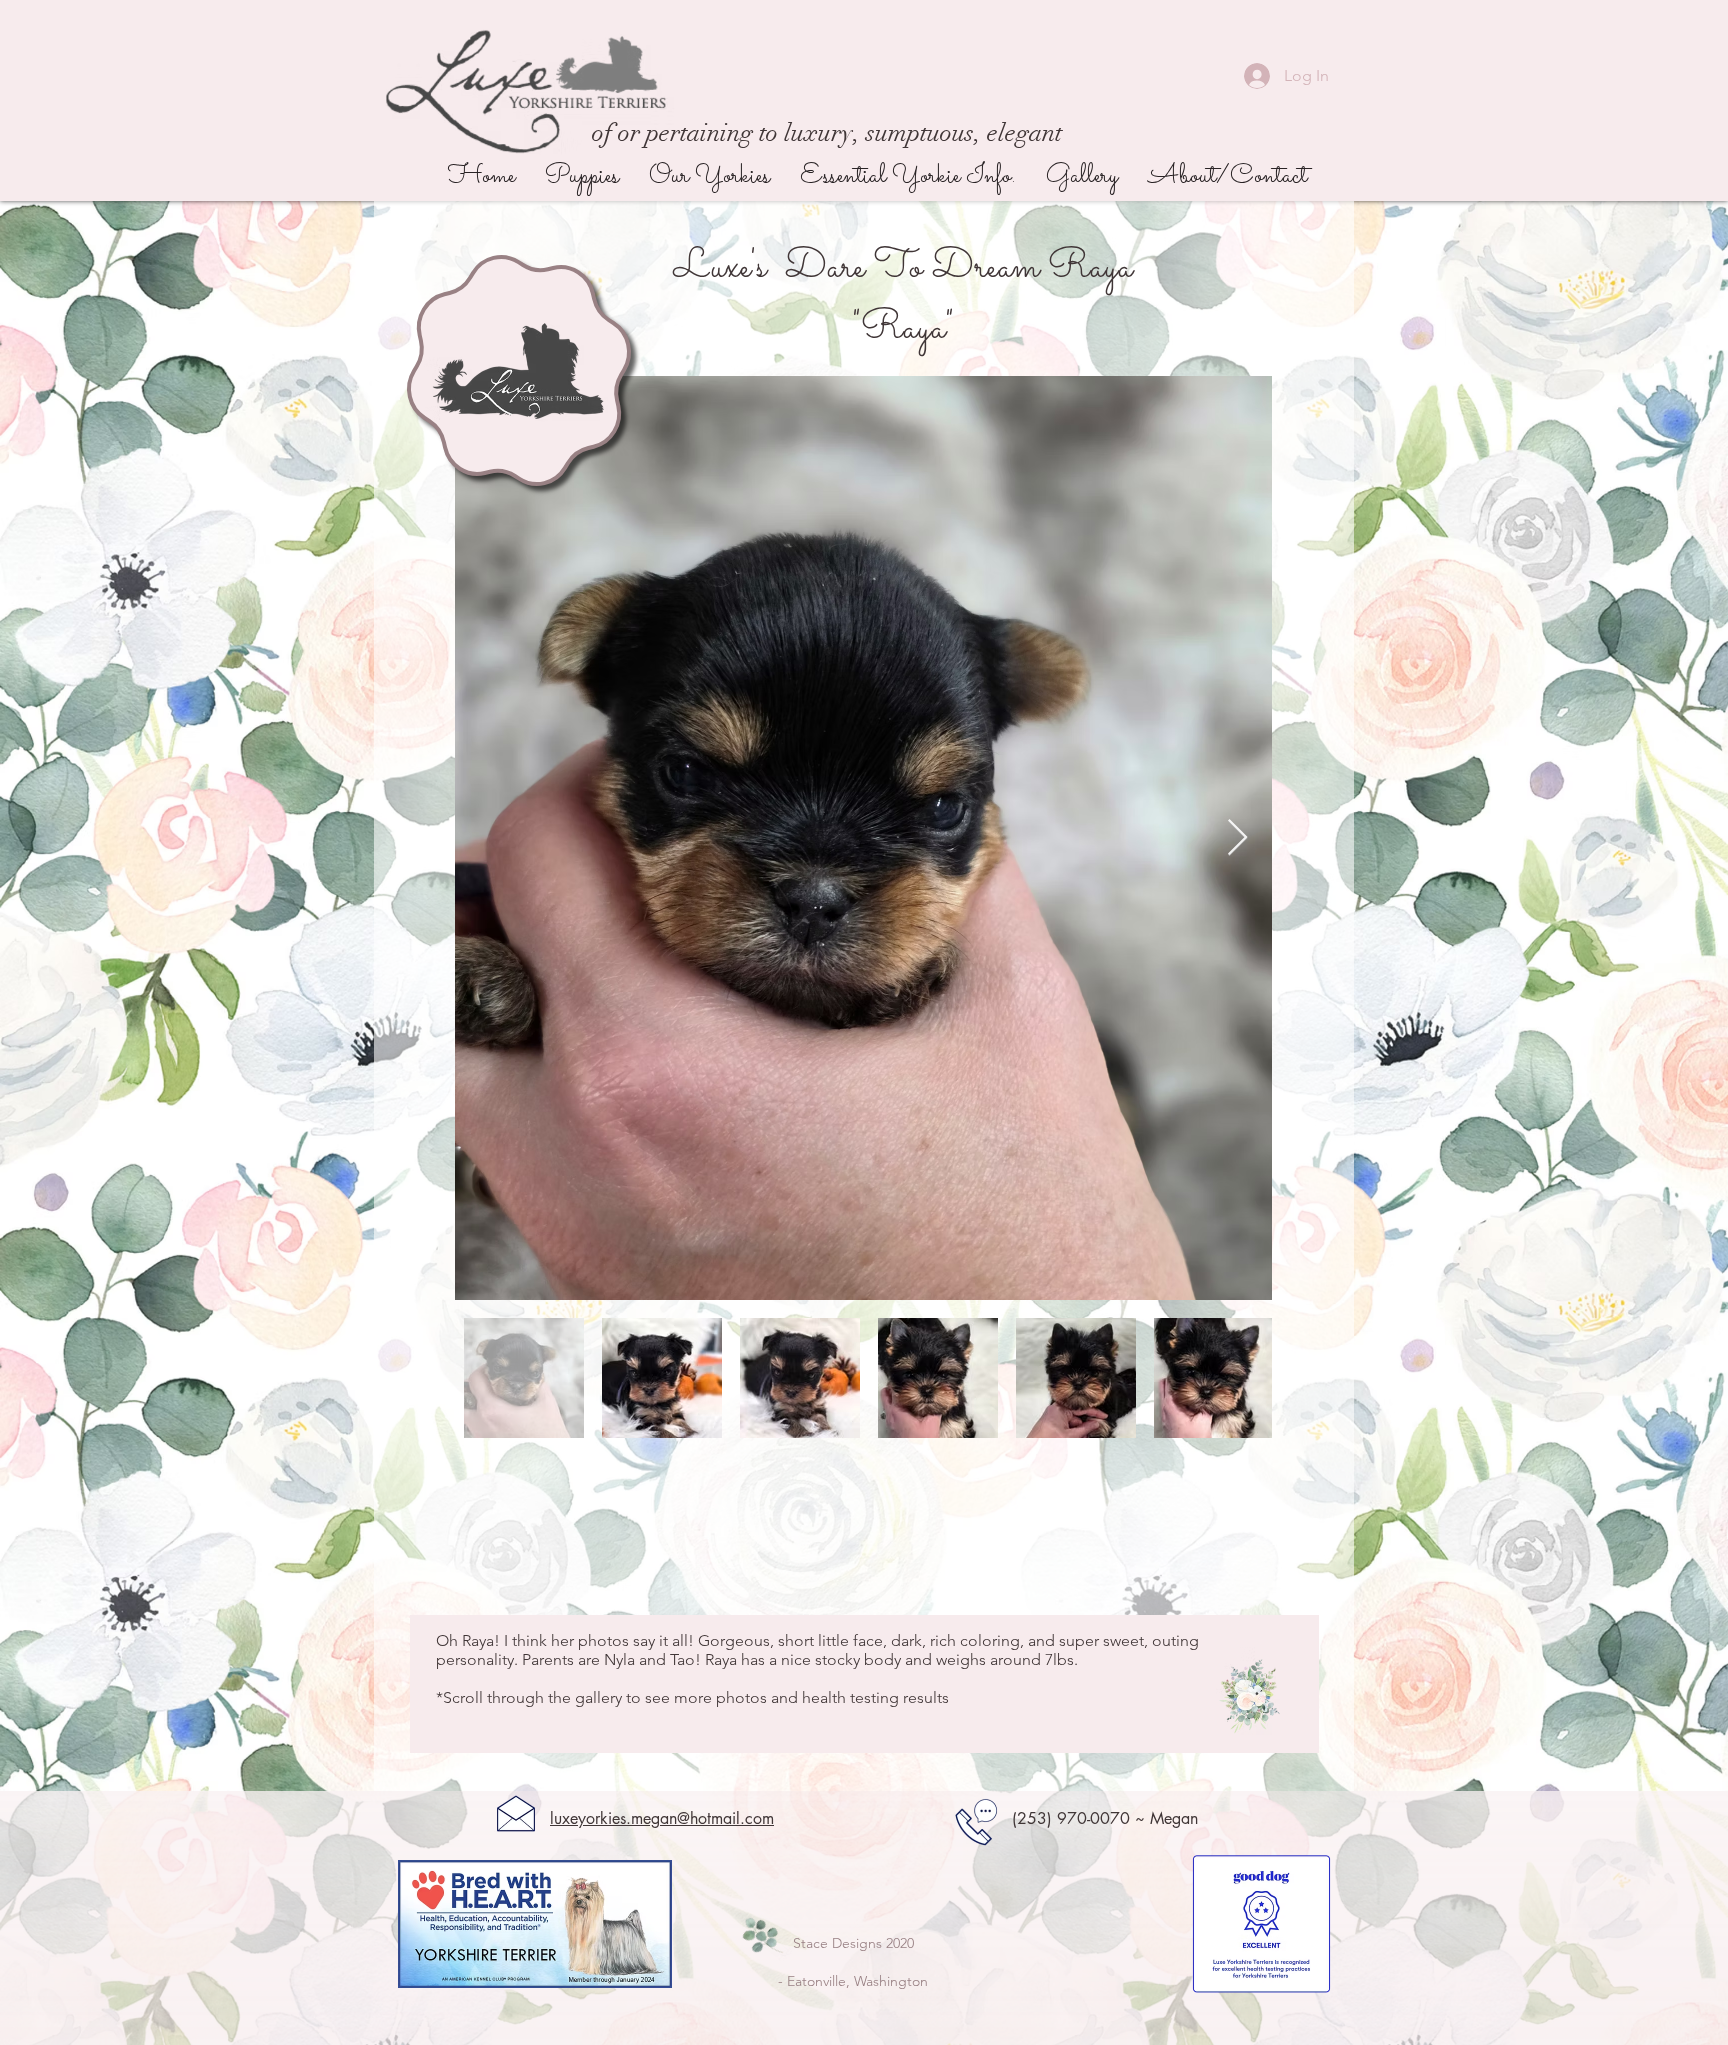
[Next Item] (1237, 838)
